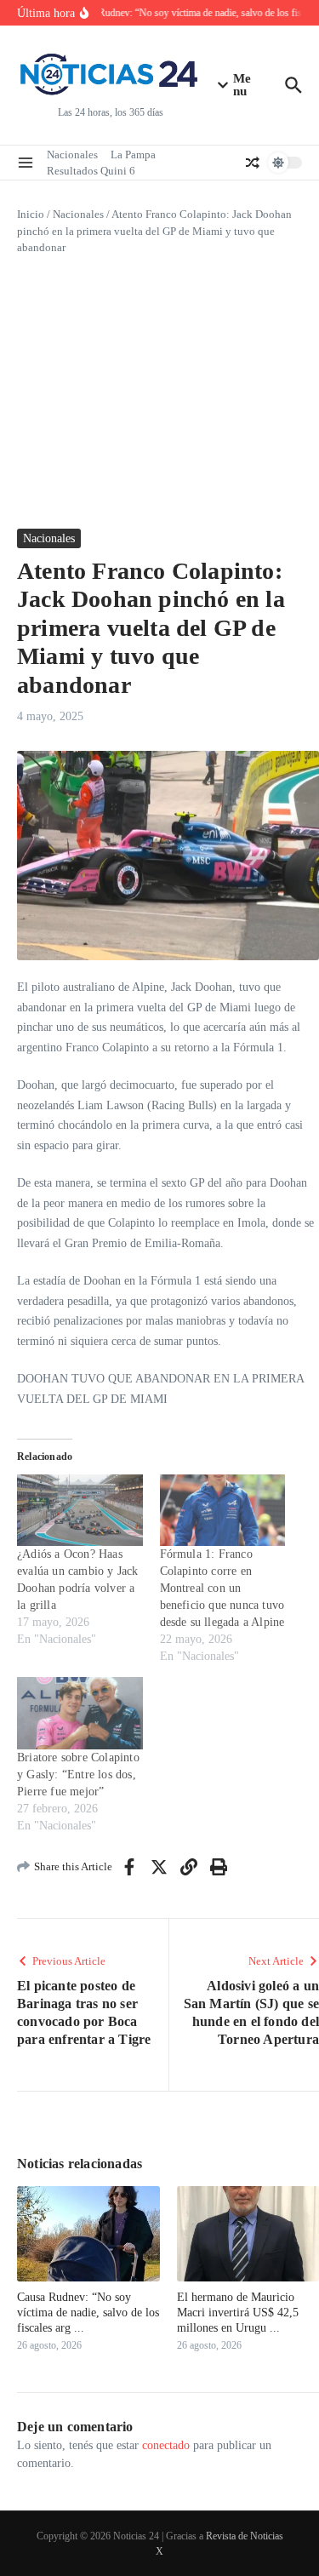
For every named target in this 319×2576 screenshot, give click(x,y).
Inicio (31, 214)
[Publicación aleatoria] (253, 163)
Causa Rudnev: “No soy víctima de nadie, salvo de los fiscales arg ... (88, 2313)
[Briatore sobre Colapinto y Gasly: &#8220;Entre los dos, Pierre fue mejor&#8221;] (80, 1713)
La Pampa (133, 155)
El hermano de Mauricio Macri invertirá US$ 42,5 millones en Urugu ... (238, 2313)
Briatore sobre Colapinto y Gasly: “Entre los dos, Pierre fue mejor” (78, 1775)
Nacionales (72, 155)
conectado (166, 2445)
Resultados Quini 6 (91, 171)
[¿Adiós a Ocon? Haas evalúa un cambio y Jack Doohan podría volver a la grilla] (80, 1510)
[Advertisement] (159, 392)
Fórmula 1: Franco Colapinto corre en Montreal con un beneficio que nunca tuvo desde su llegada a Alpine (222, 1588)
